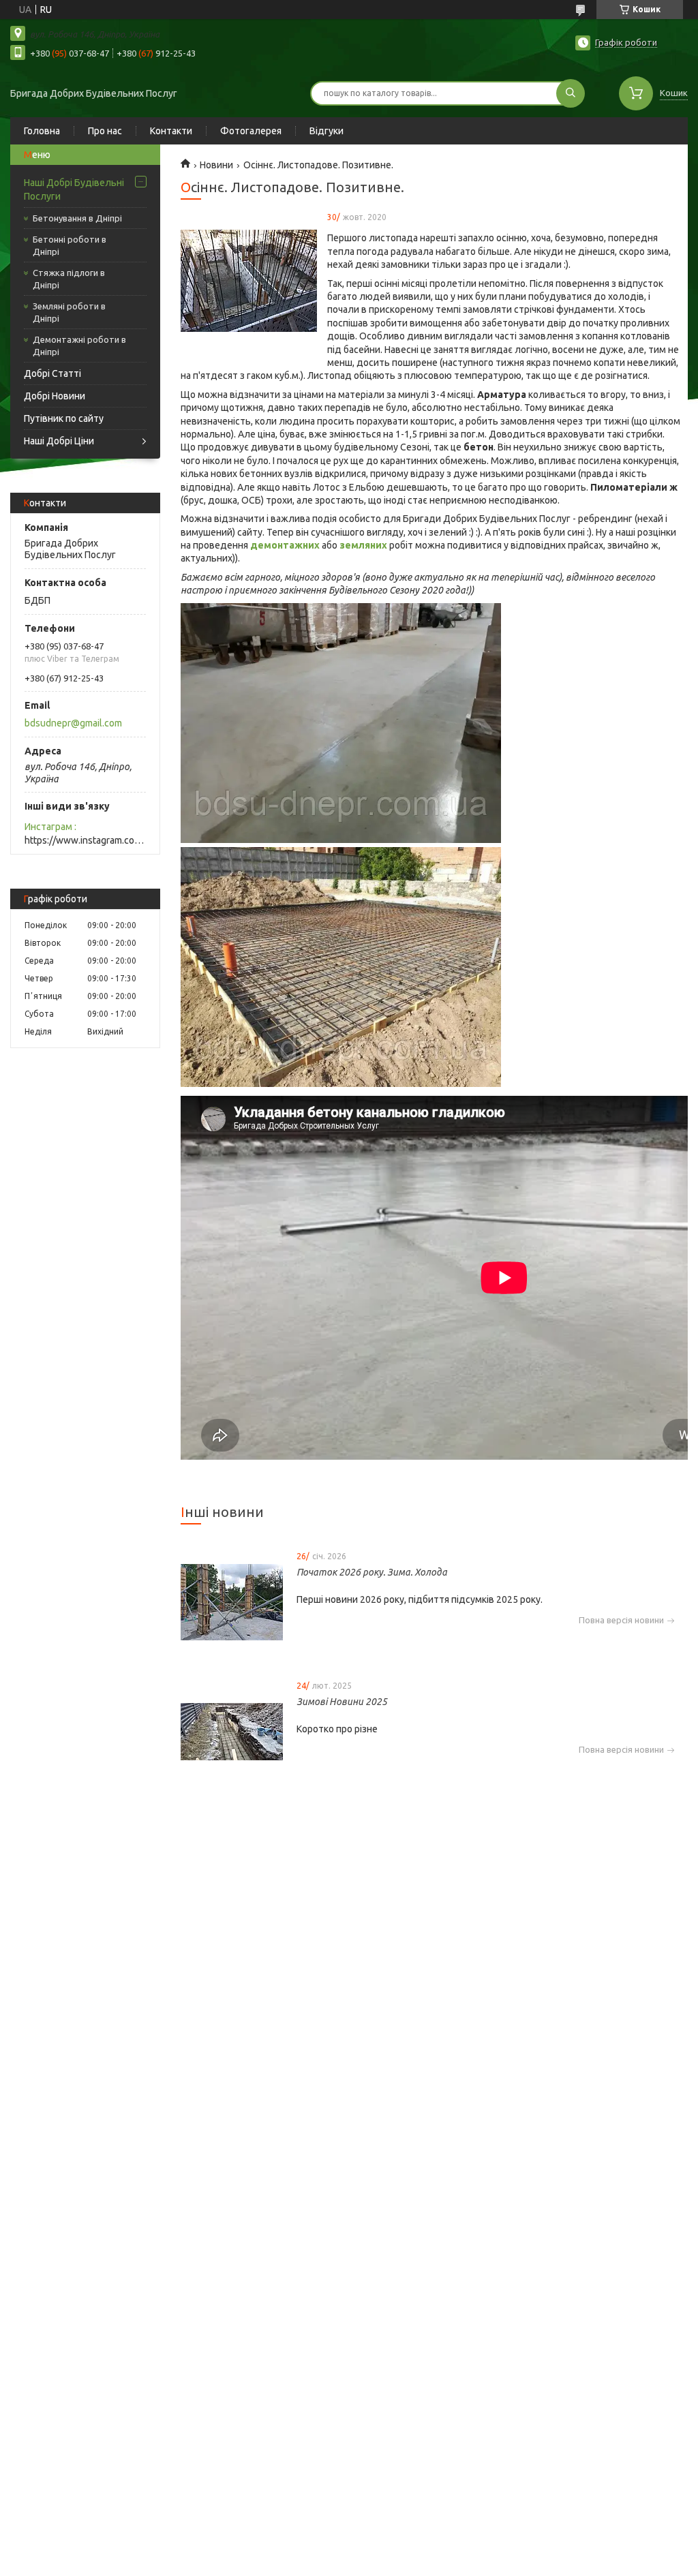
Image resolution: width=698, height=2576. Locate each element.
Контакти (171, 131)
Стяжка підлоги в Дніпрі (69, 279)
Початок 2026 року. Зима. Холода (372, 1572)
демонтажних (285, 545)
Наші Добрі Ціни (59, 441)
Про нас (105, 131)
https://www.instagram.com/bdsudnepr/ (85, 840)
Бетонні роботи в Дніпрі (70, 245)
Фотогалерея (251, 131)
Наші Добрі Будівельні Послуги (74, 189)
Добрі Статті (52, 373)
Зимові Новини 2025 (342, 1702)
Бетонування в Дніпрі (77, 218)
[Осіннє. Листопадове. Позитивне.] (249, 281)
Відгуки (327, 131)
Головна (42, 131)
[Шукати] (571, 93)
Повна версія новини (621, 1620)
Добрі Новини (55, 396)
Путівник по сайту (64, 418)
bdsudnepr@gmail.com (73, 723)
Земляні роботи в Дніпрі (69, 312)
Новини (216, 165)
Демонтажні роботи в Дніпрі (79, 346)
